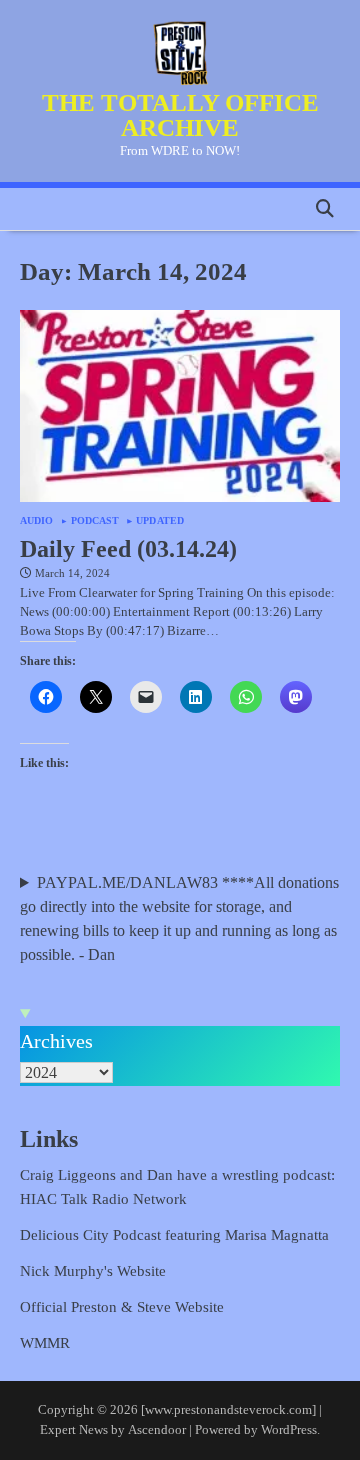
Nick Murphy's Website (93, 1271)
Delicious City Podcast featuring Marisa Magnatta (174, 1235)
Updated (160, 521)
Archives (56, 1041)
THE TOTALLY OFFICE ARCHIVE (180, 115)
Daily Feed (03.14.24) (128, 549)
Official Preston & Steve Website (122, 1307)
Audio (37, 521)
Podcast (95, 521)
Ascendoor (157, 1430)
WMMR (45, 1343)
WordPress (289, 1430)
